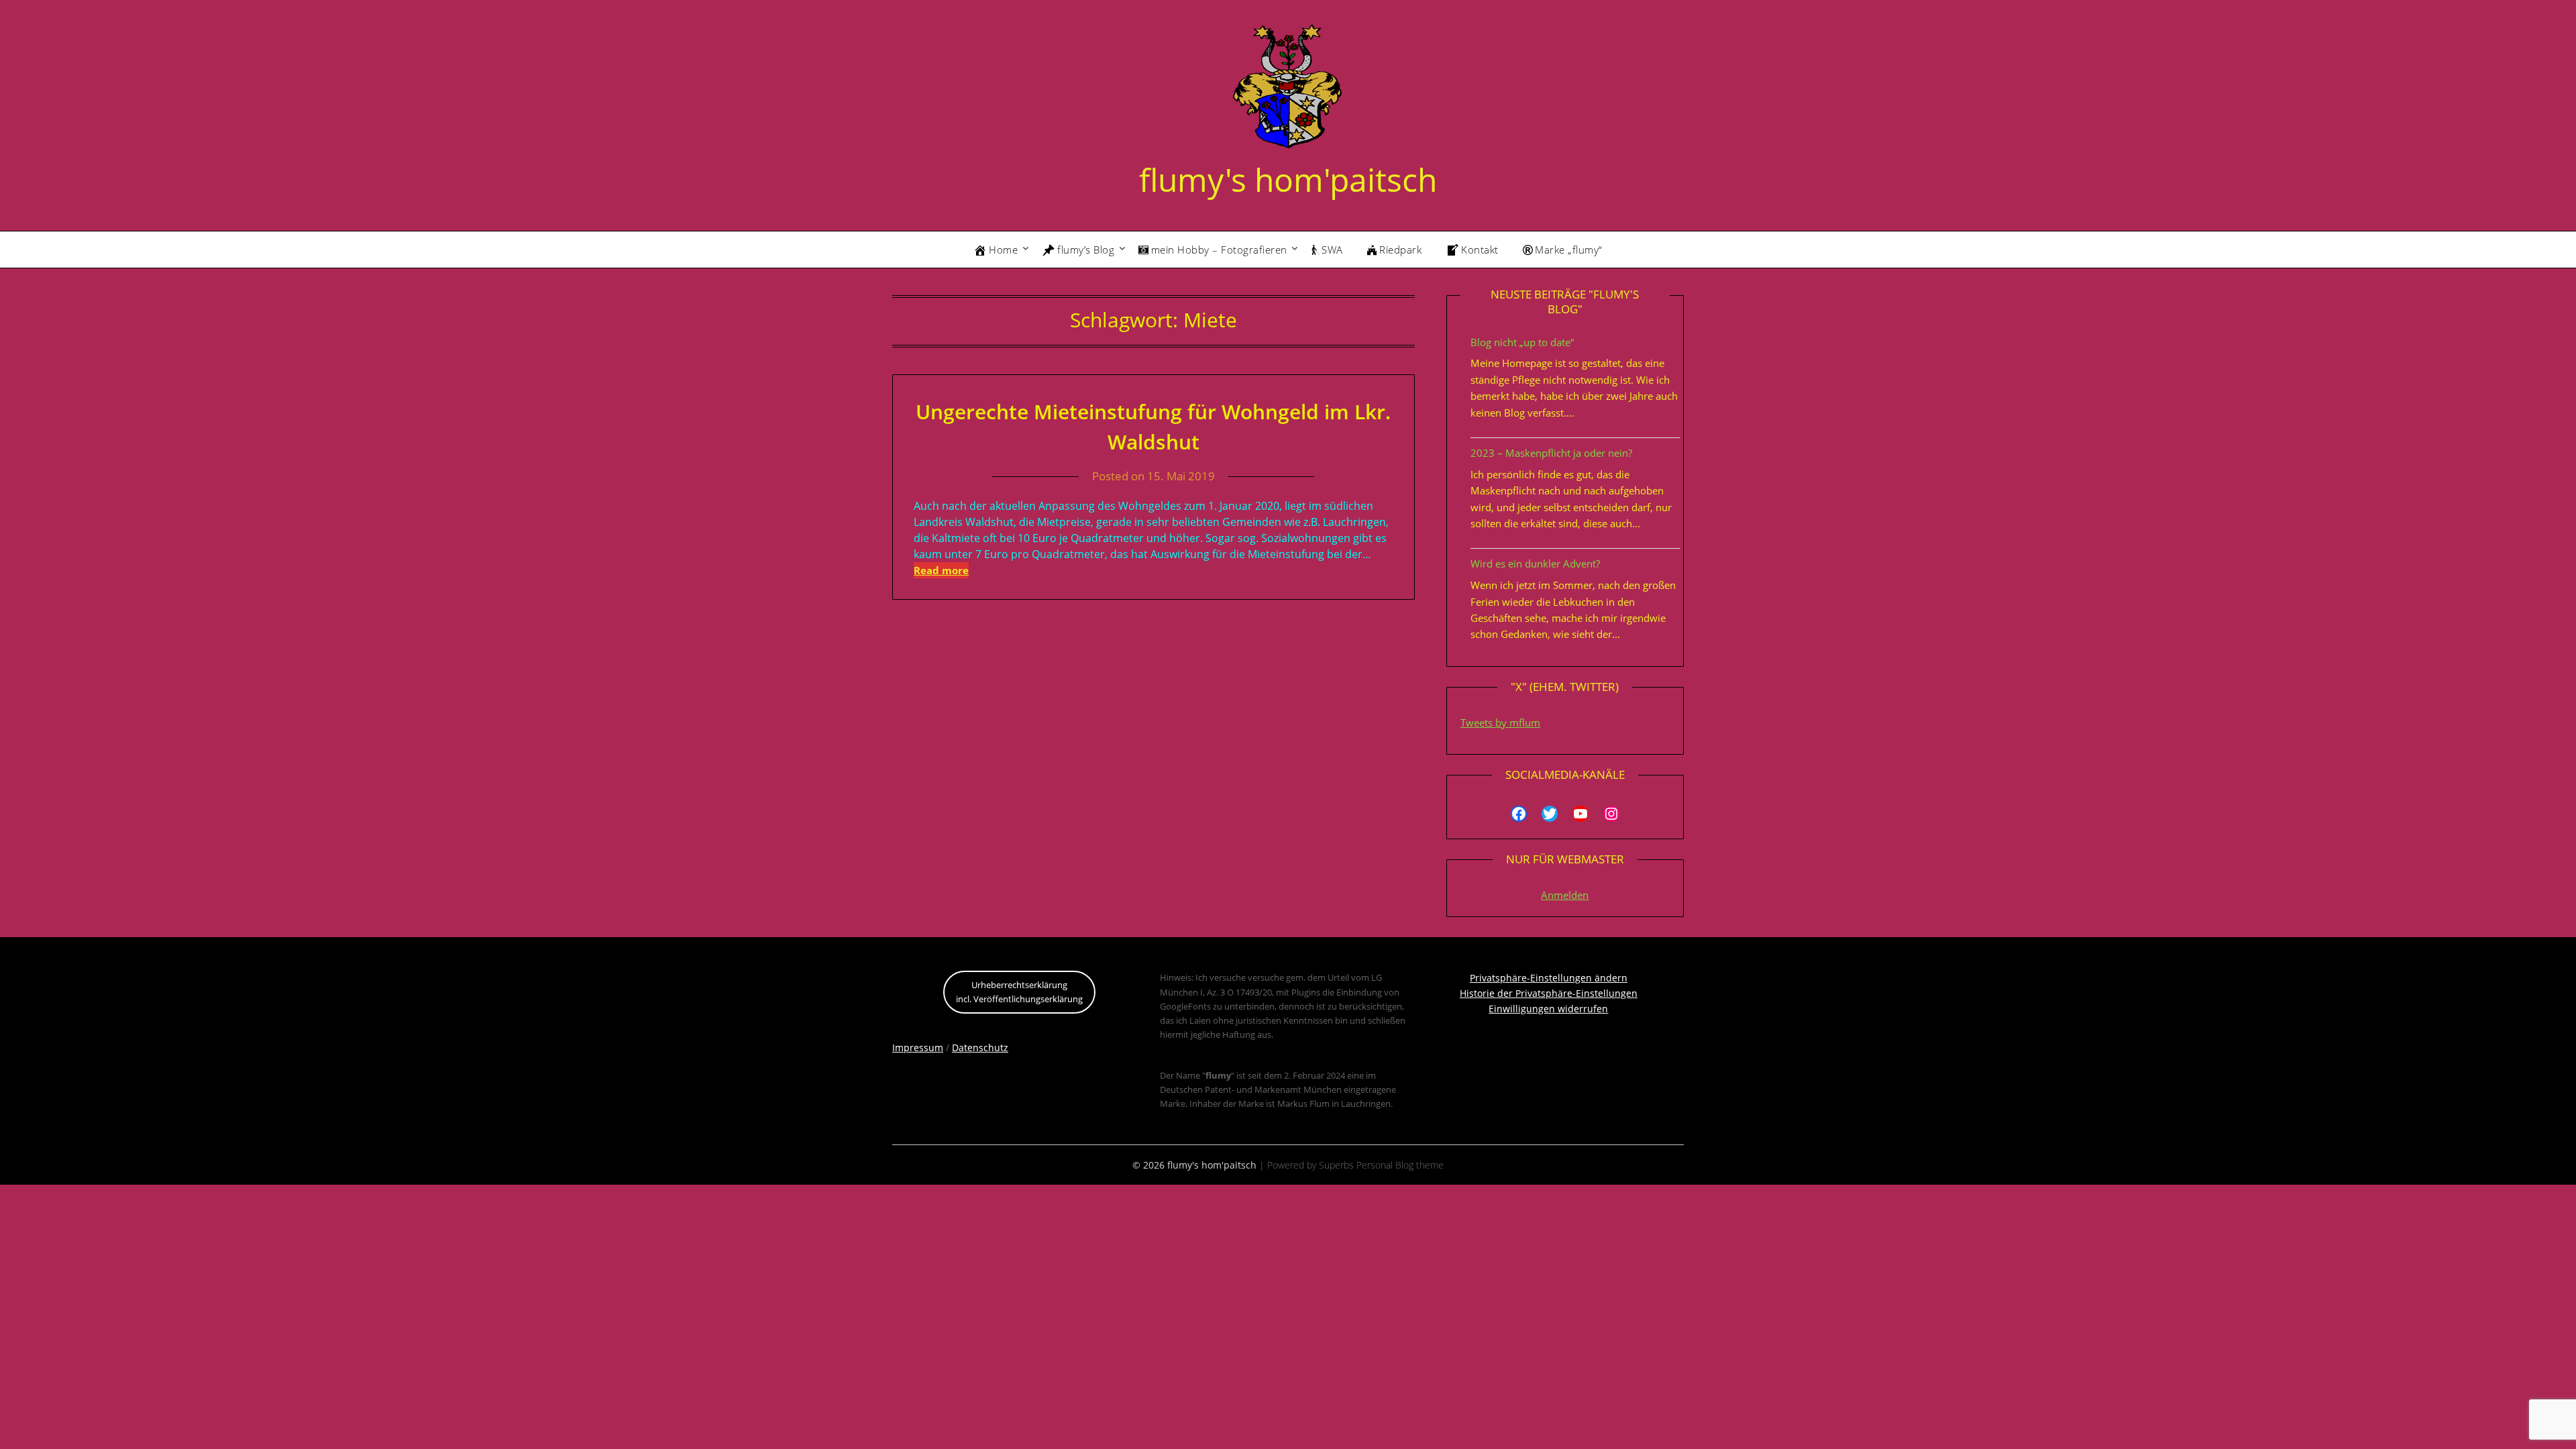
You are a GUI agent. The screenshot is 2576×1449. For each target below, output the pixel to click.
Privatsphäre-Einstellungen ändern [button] (1549, 978)
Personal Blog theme (1400, 1165)
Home (1003, 250)
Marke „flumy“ (1569, 250)
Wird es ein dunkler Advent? (1535, 563)
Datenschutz (980, 1048)
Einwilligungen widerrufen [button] (1548, 1009)
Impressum (918, 1048)
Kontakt (1480, 250)
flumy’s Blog (1086, 250)
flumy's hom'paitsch (1288, 179)
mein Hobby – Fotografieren (1219, 250)
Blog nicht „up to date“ (1522, 342)
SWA (1332, 250)
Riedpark (1400, 250)
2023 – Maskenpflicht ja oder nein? (1551, 453)
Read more (941, 570)
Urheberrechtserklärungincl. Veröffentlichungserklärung (1019, 992)
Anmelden (1565, 895)
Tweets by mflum (1500, 722)
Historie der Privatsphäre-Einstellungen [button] (1549, 993)
